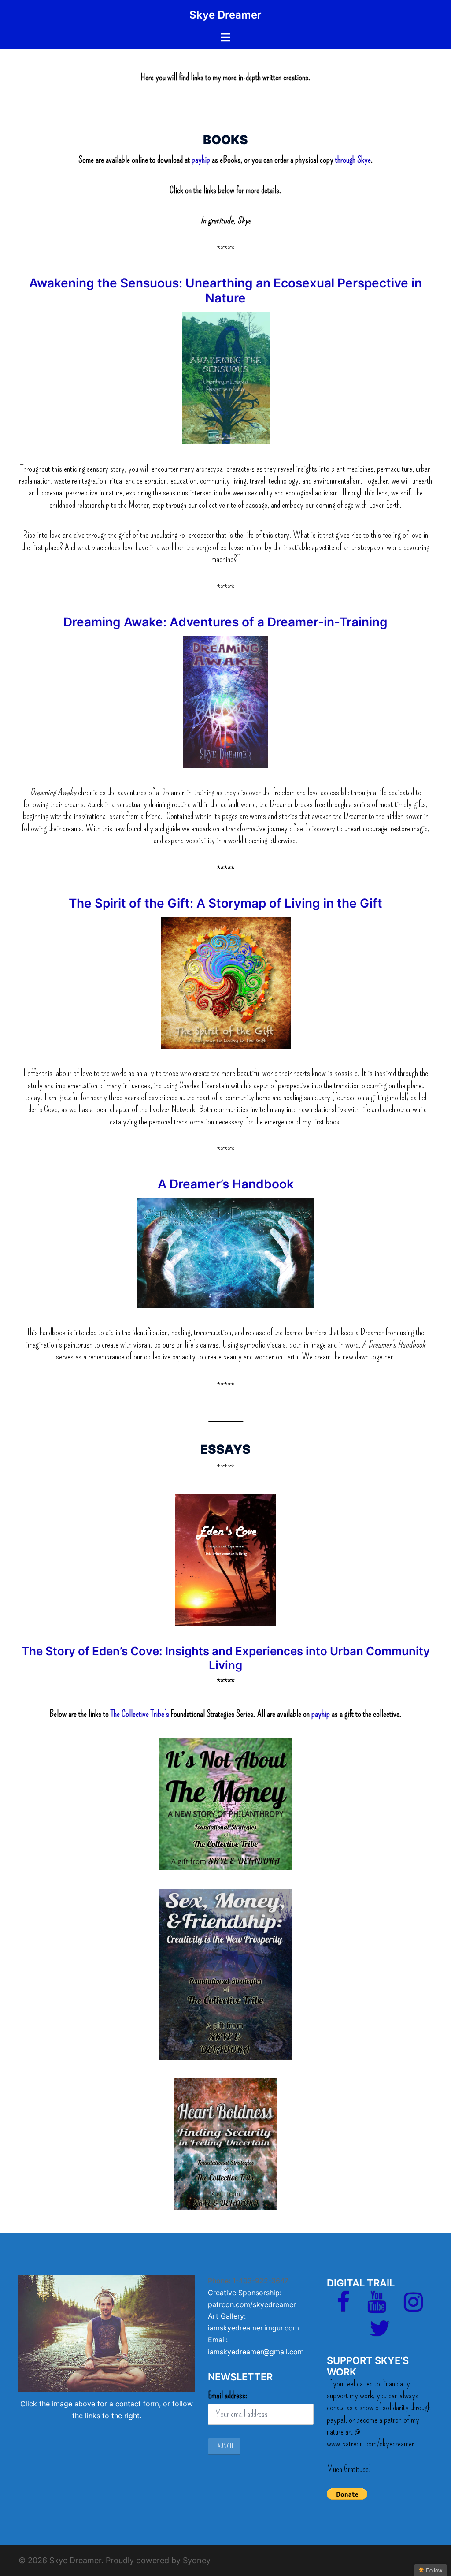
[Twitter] (380, 2334)
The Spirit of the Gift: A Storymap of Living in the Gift (225, 903)
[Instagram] (413, 2307)
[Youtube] (377, 2307)
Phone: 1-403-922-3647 (248, 2281)
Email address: (228, 2395)
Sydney (197, 2560)
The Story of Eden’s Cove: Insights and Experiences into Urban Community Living (226, 1658)
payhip (202, 160)
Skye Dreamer (225, 15)
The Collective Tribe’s (140, 1714)
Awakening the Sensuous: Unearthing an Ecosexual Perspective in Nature (225, 290)
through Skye (353, 160)
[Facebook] (343, 2307)
